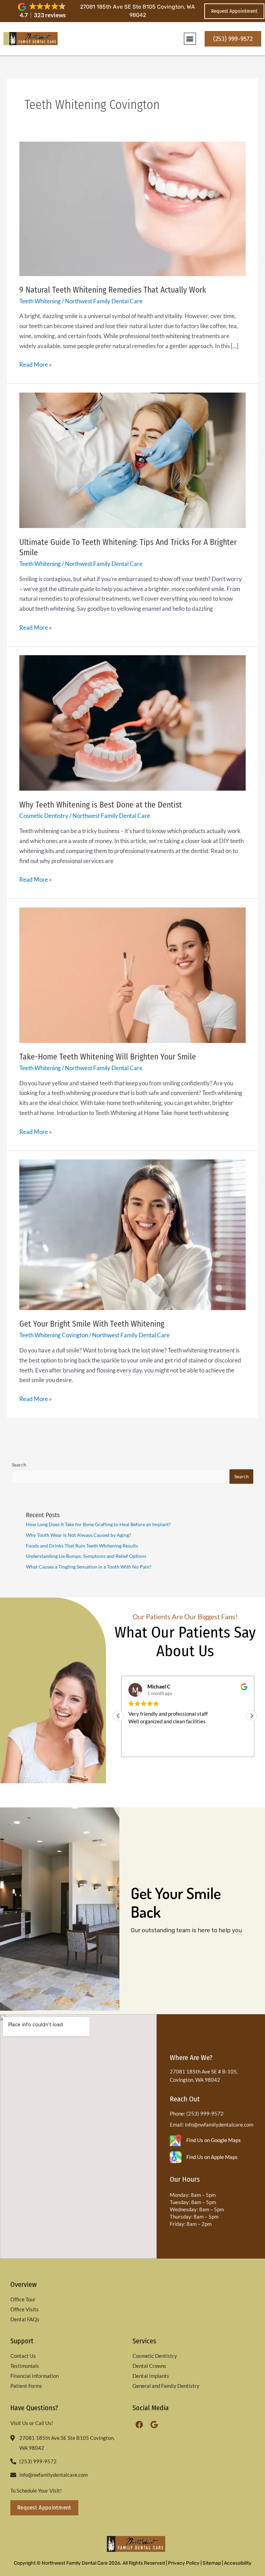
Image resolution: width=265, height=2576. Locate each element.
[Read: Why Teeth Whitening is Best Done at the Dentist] (132, 722)
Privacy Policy (184, 2563)
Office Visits (24, 2309)
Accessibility (238, 2563)
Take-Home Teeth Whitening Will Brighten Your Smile (108, 1057)
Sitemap (212, 2563)
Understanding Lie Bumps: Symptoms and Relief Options (86, 1556)
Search (19, 1465)
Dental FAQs (25, 2319)
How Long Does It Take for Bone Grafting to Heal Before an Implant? (98, 1524)
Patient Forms (26, 2386)
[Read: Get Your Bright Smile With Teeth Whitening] (132, 1234)
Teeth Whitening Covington (54, 1335)
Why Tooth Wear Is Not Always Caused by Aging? (78, 1535)
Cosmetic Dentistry (44, 816)
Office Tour (23, 2299)
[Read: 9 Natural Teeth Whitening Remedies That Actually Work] (132, 208)
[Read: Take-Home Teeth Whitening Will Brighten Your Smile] (132, 975)
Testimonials (25, 2366)
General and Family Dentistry (166, 2386)
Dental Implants (151, 2376)
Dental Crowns (149, 2366)
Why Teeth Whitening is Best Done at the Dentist (101, 805)
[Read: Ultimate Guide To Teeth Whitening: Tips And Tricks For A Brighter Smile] (132, 460)
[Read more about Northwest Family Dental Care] (31, 39)
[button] (43, 11)
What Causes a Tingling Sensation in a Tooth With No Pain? (89, 1567)
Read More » (36, 364)
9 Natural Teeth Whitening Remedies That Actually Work (113, 290)
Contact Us (23, 2356)
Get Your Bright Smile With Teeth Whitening (92, 1324)
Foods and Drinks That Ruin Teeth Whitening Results (82, 1546)
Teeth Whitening (40, 301)
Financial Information (35, 2376)
